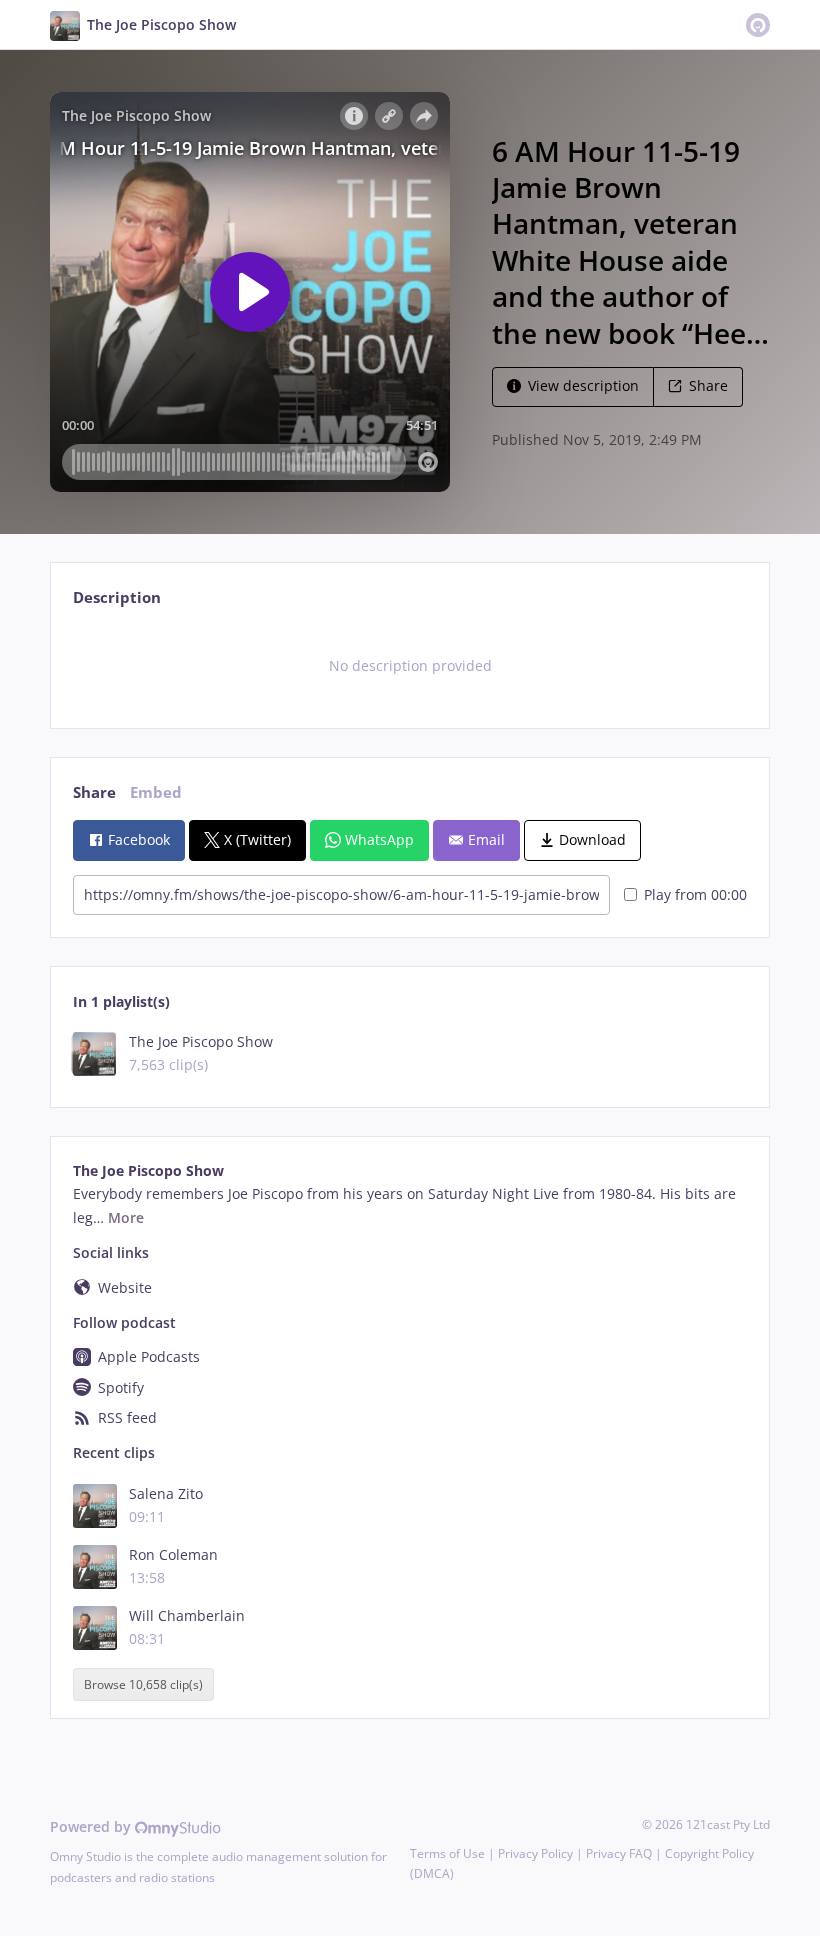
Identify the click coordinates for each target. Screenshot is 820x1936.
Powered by (92, 1826)
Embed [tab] (156, 792)
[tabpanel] (409, 666)
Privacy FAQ (619, 1853)
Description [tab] (117, 597)
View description (583, 385)
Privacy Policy (535, 1853)
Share (708, 385)
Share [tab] (94, 792)
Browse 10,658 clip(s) (143, 1684)
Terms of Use (447, 1853)
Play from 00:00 (695, 894)
